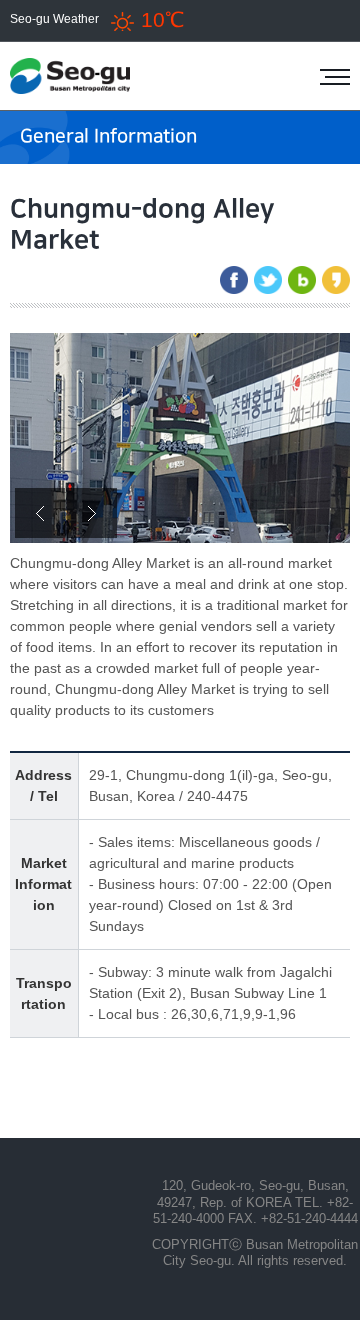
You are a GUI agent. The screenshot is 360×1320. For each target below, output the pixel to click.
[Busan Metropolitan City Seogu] (94, 76)
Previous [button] (40, 513)
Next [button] (92, 513)
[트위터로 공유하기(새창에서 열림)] (268, 280)
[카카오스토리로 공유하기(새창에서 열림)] (336, 280)
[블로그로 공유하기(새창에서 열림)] (302, 280)
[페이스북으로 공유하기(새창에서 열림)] (234, 280)
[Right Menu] (335, 77)
